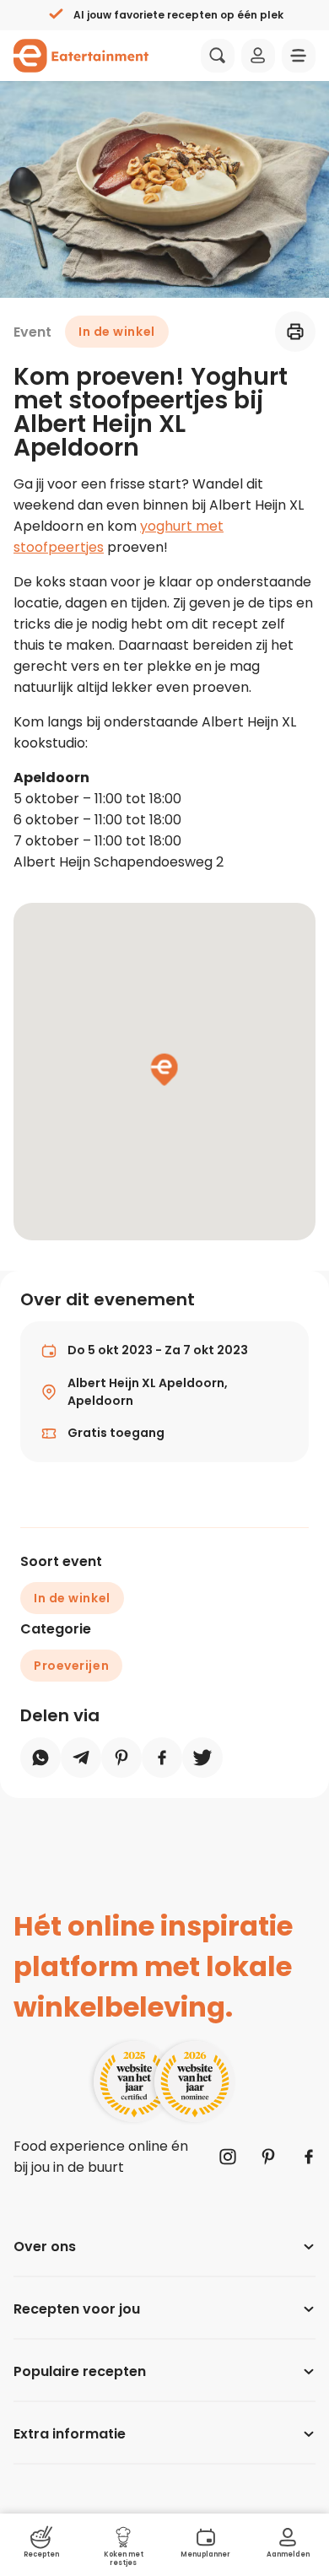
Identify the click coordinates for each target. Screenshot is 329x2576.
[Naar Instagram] (228, 2157)
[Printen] (295, 332)
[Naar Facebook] (309, 2157)
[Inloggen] (258, 56)
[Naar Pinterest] (268, 2157)
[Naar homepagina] (81, 56)
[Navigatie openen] (299, 56)
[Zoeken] (218, 56)
